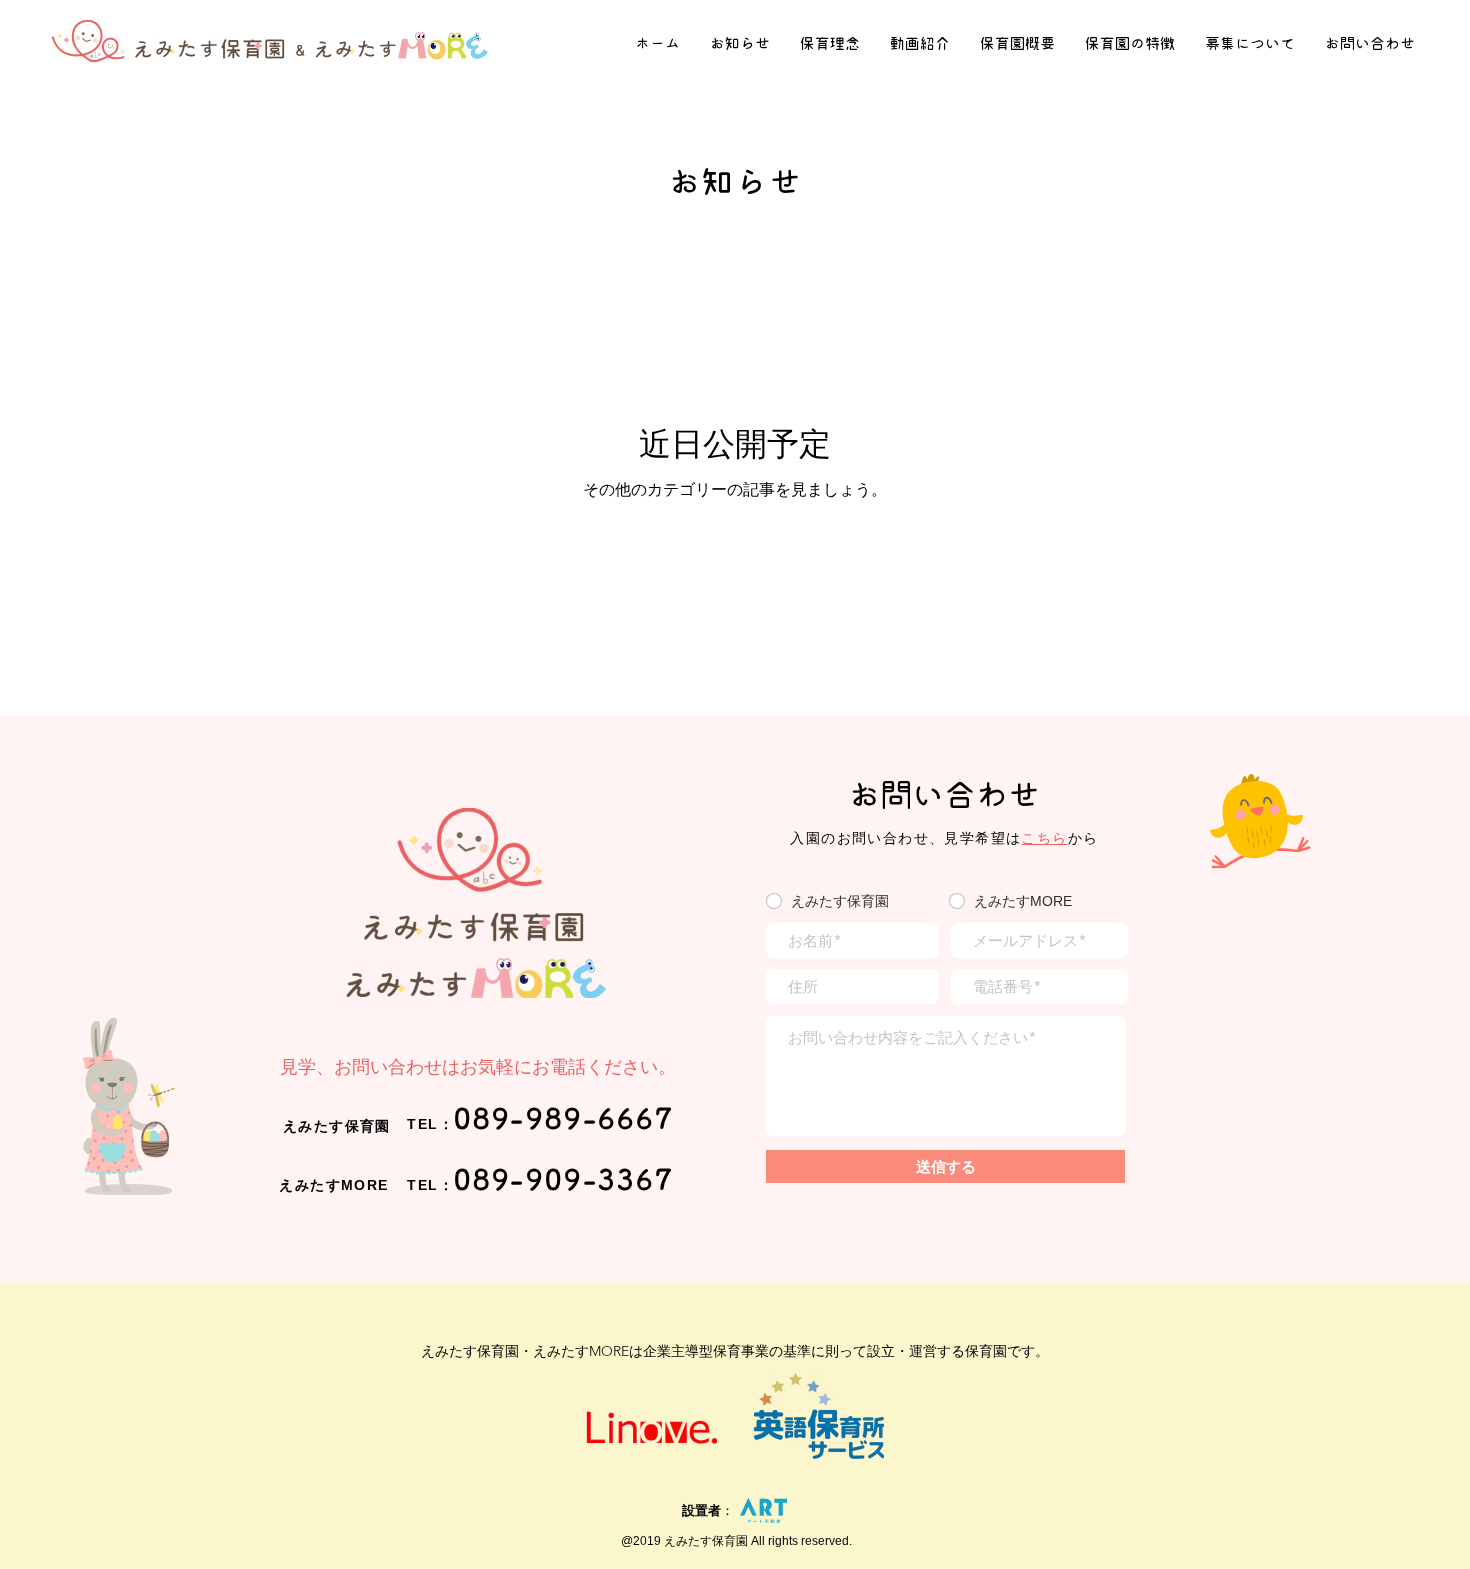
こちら (1044, 838)
